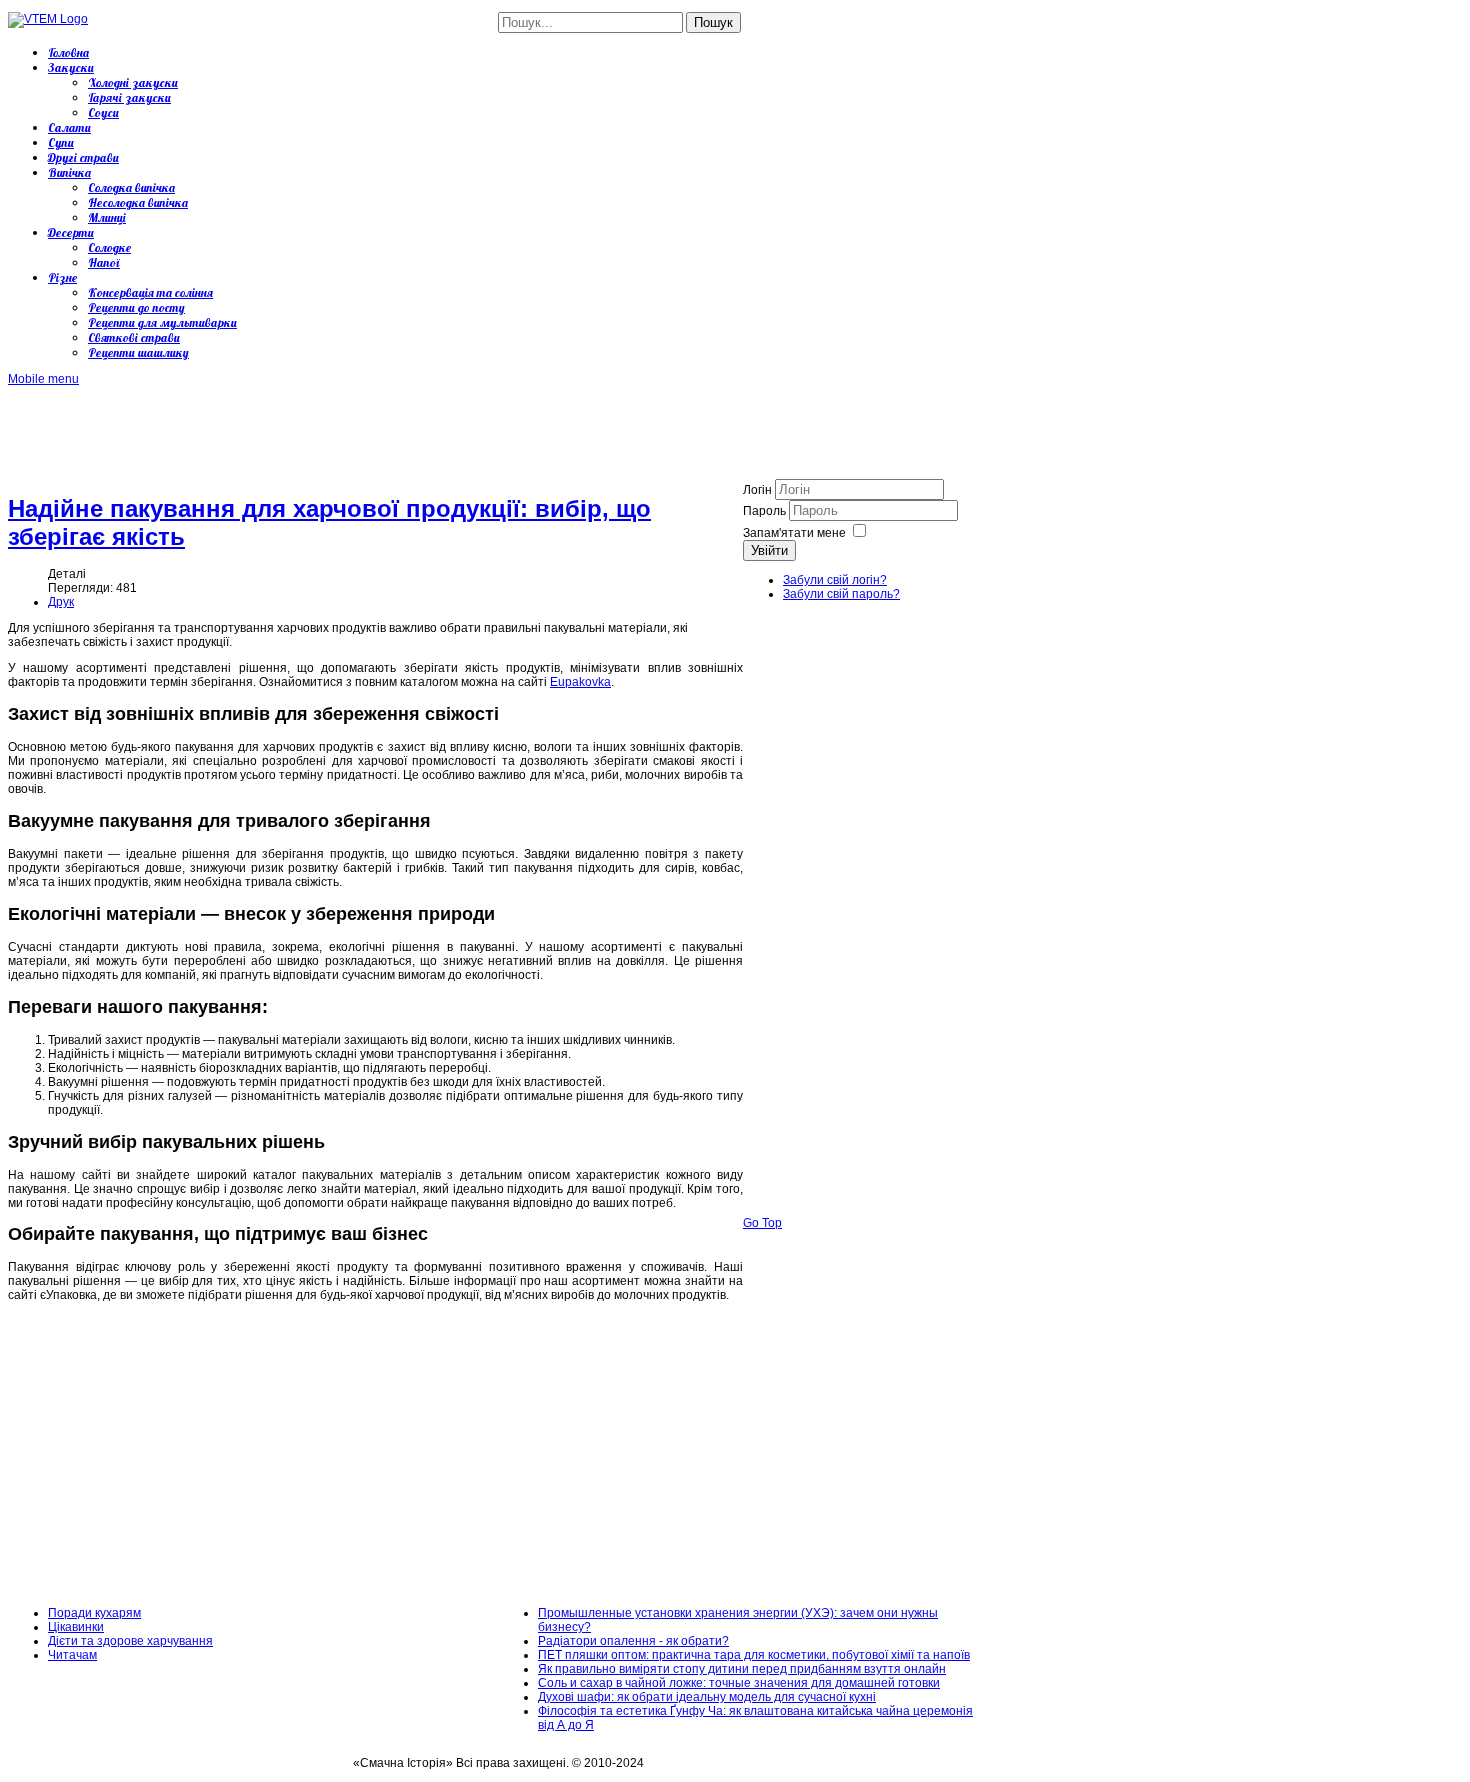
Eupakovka (580, 682)
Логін (757, 490)
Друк (61, 602)
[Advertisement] (372, 431)
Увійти (769, 550)
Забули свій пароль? (841, 594)
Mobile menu (43, 379)
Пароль (766, 511)
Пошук (713, 22)
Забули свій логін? (835, 580)
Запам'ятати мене (794, 533)
